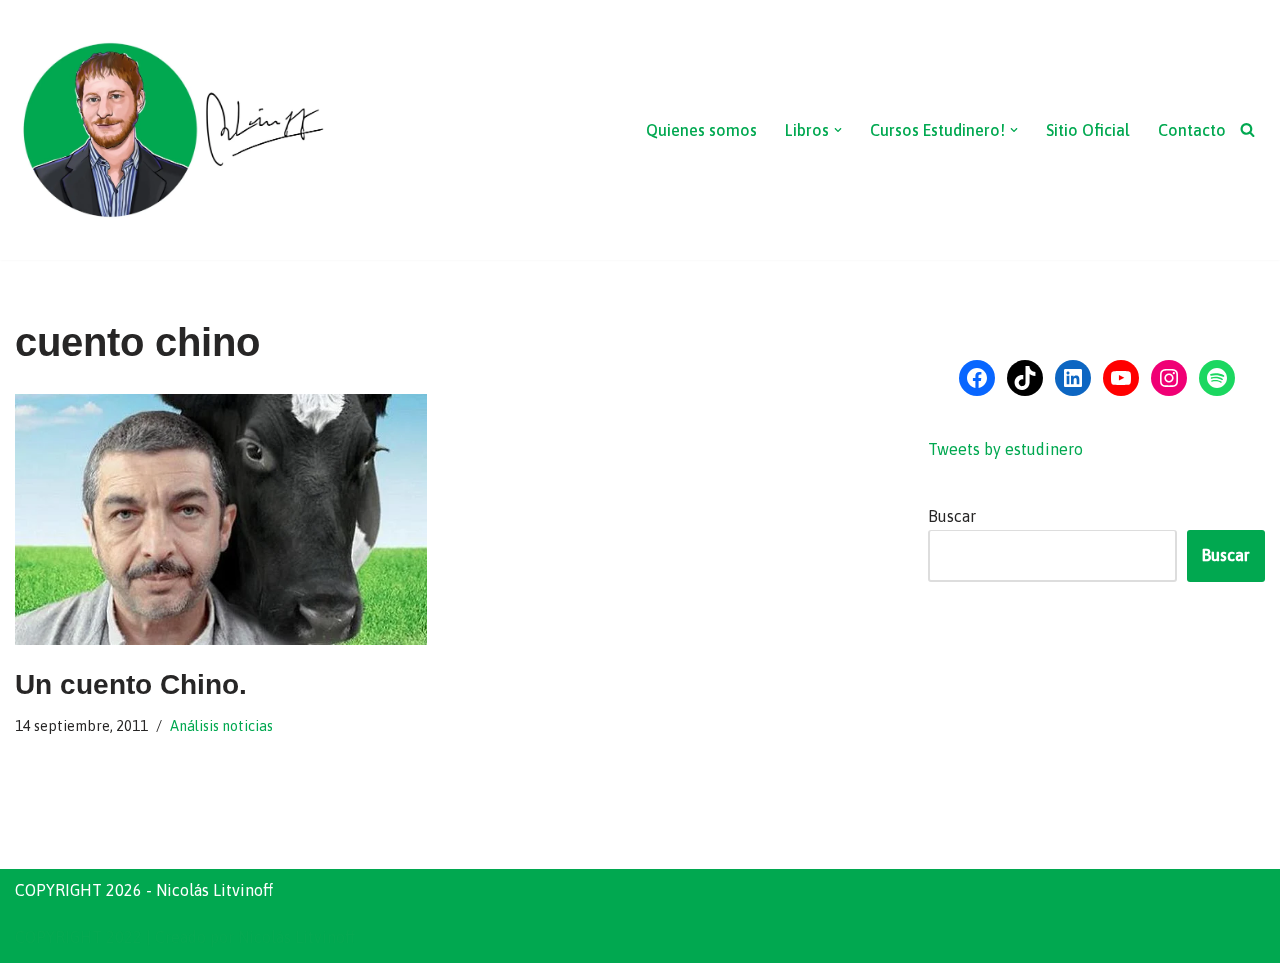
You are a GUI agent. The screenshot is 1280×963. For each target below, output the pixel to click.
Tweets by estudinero (1005, 449)
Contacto (1192, 130)
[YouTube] (1121, 378)
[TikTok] (1025, 378)
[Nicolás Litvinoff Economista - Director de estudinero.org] (172, 130)
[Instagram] (1169, 378)
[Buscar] (1247, 129)
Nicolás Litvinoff (296, 937)
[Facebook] (977, 378)
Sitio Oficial (1088, 130)
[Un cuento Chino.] (221, 519)
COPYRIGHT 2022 (78, 937)
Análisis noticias (221, 726)
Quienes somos (701, 130)
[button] (838, 130)
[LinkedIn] (1073, 378)
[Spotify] (1217, 378)
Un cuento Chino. (131, 684)
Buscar (952, 516)
